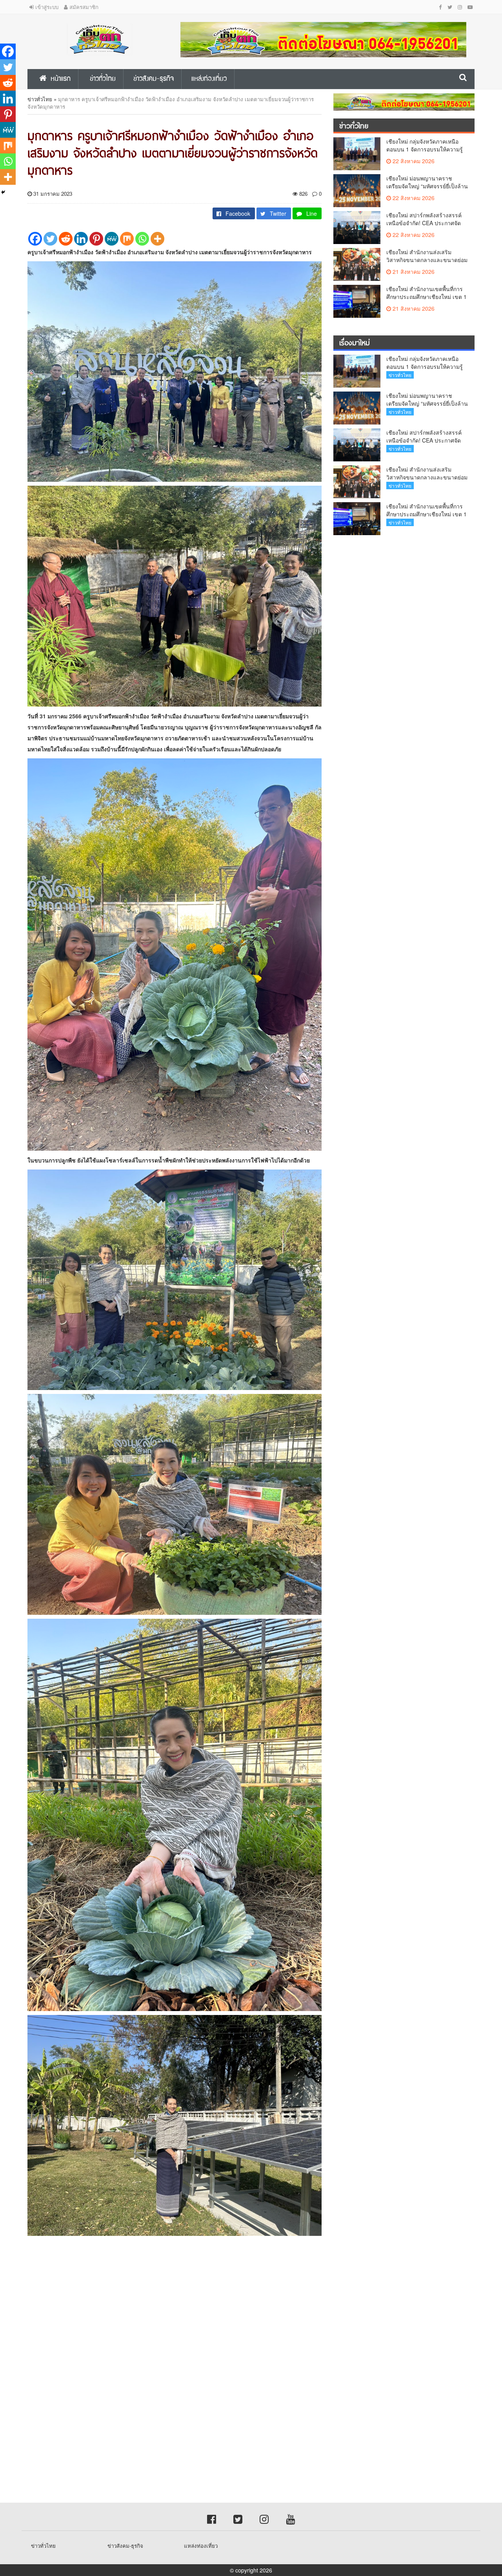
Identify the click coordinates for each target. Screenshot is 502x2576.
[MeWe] (112, 239)
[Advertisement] (235, 2310)
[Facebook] (35, 239)
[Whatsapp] (142, 239)
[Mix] (127, 239)
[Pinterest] (96, 239)
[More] (157, 239)
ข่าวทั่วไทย (40, 99)
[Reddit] (66, 239)
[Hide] (3, 192)
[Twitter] (50, 239)
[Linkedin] (81, 239)
